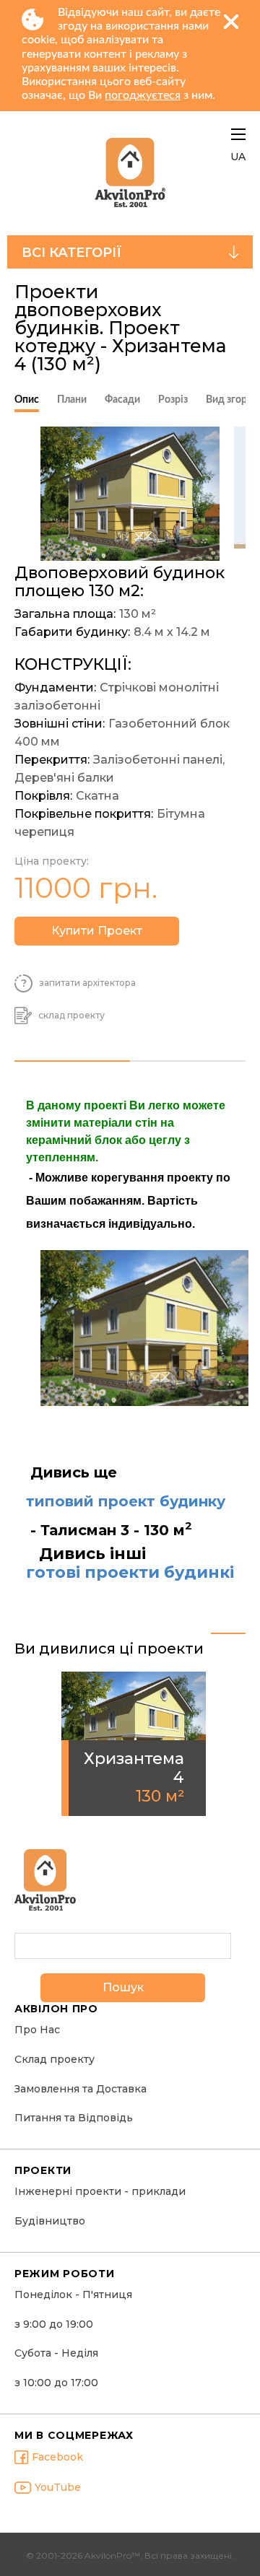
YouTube (58, 2488)
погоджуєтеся (143, 95)
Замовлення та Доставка (81, 2089)
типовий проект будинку (126, 1501)
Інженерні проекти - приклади (100, 2192)
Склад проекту (55, 2060)
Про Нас (37, 2030)
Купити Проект (97, 931)
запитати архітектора (87, 983)
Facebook (57, 2457)
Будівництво (50, 2221)
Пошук (123, 1987)
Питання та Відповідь (74, 2118)
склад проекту (71, 1016)
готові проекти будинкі (130, 1573)
